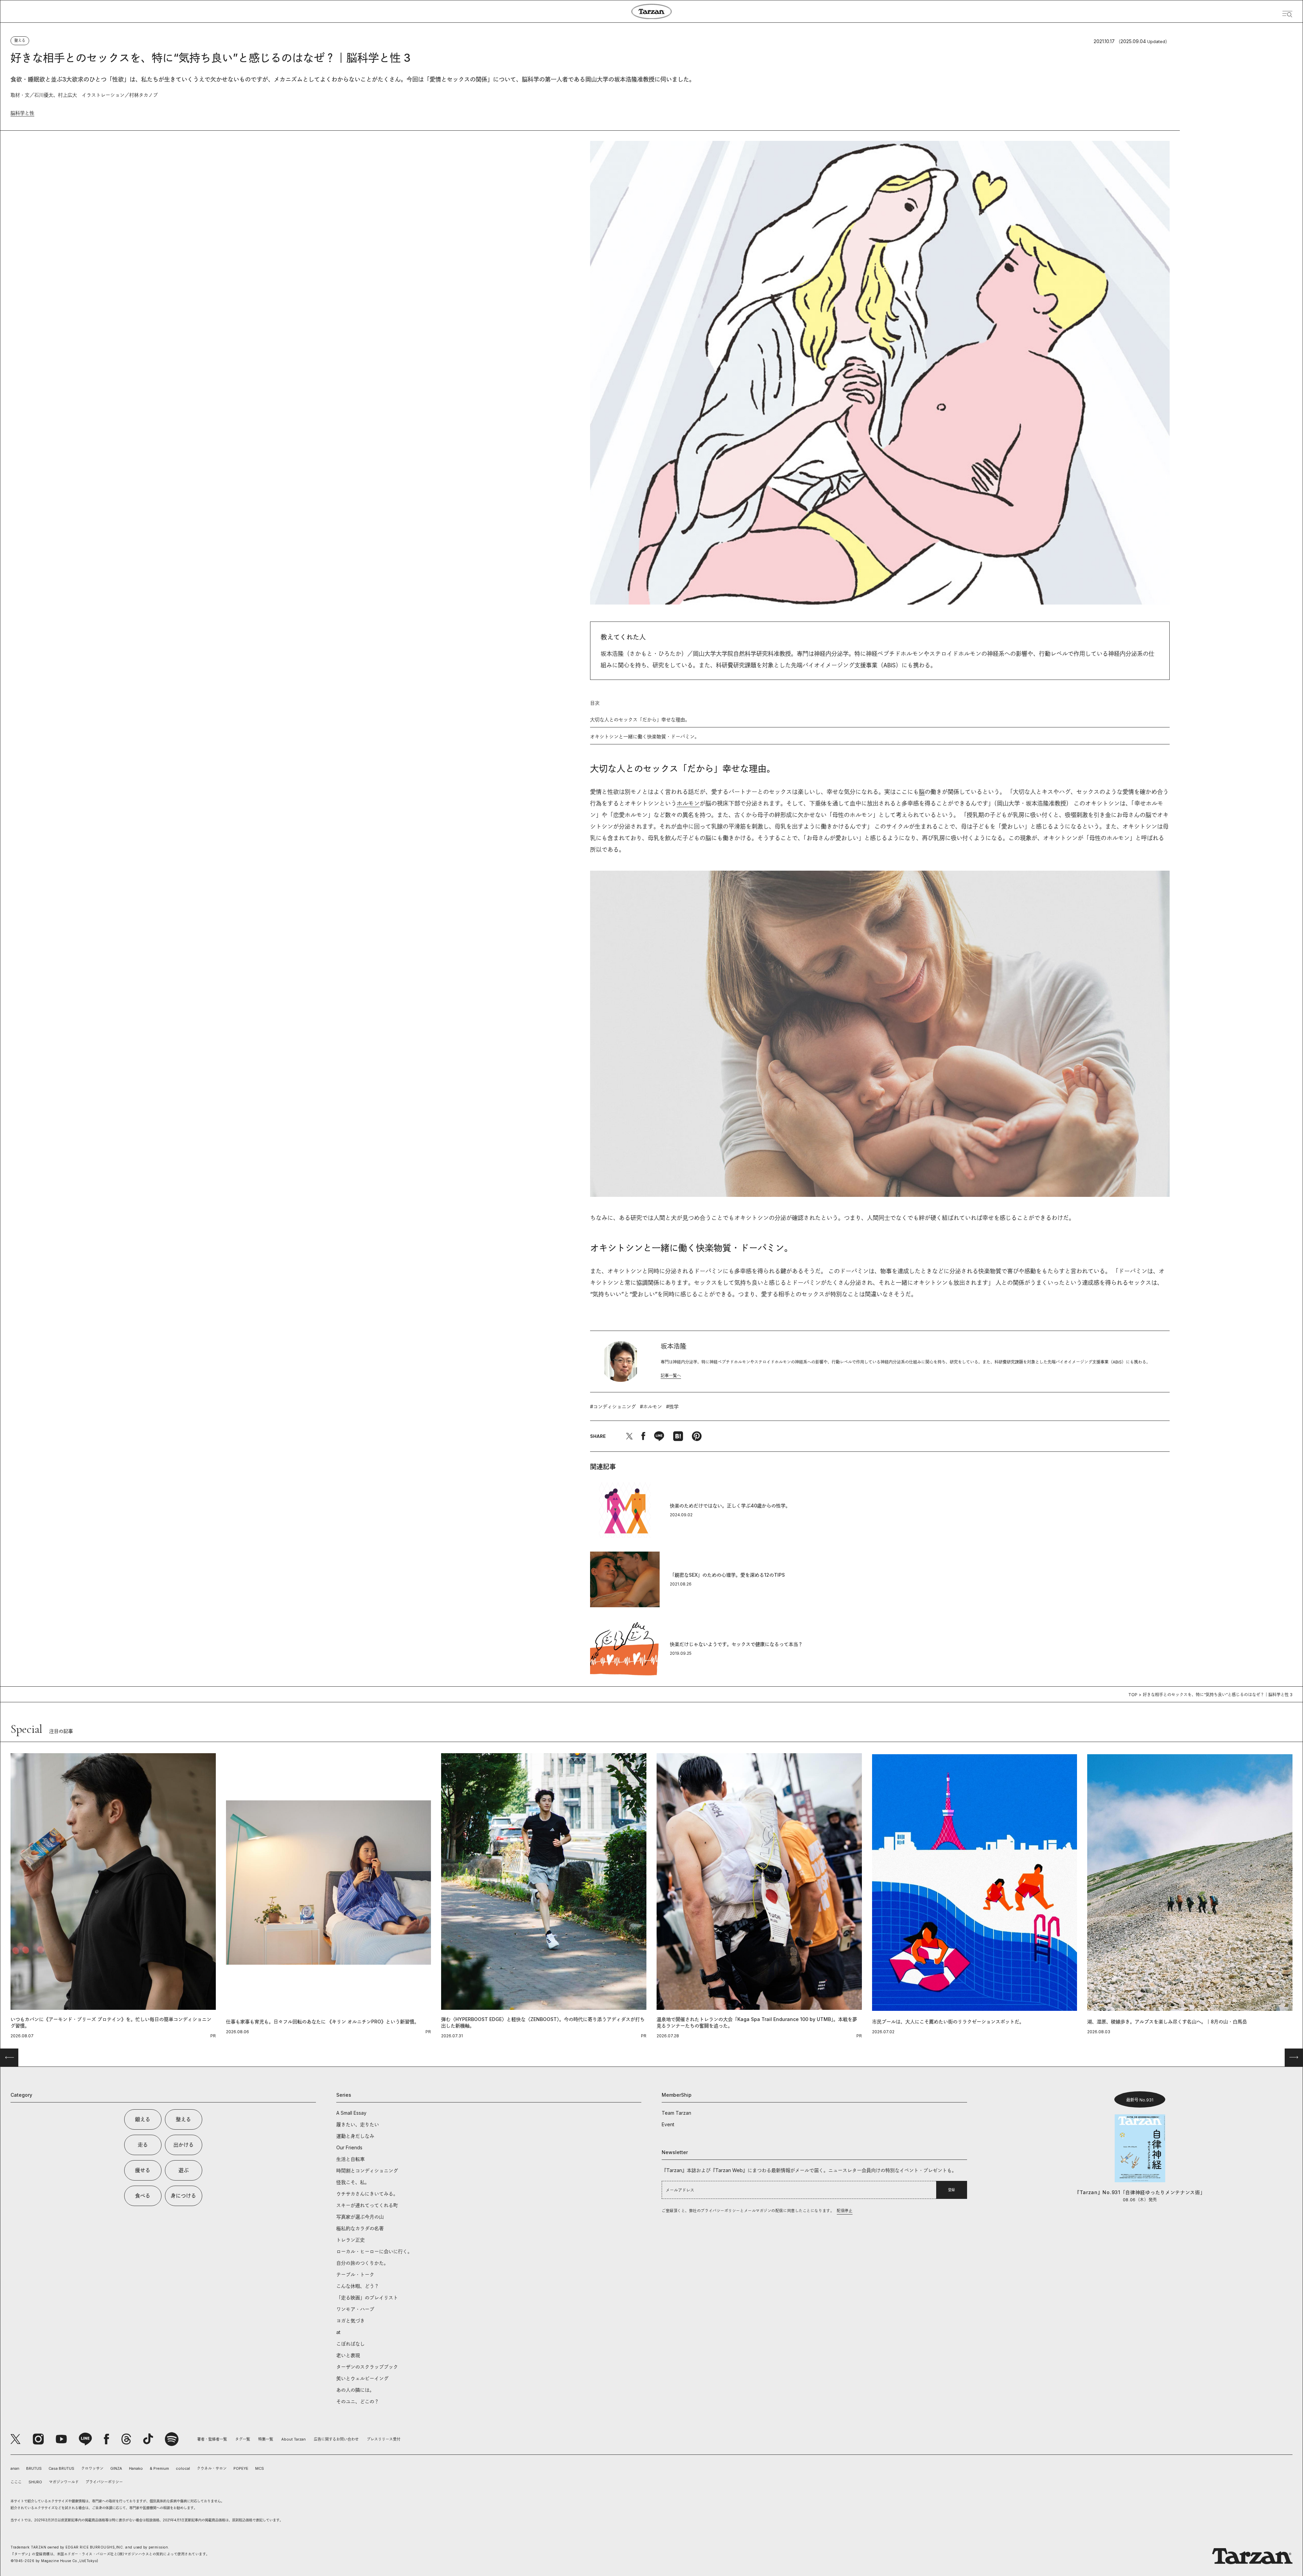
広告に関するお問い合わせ (336, 2439)
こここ (16, 2482)
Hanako (136, 2468)
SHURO (35, 2482)
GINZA (116, 2468)
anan (15, 2468)
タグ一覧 (243, 2439)
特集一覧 (266, 2439)
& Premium (159, 2468)
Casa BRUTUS (61, 2468)
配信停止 (845, 2211)
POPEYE (241, 2468)
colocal (183, 2468)
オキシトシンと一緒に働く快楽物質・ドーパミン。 (645, 736)
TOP (1133, 1695)
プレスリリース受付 (384, 2439)
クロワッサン (92, 2468)
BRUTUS (34, 2468)
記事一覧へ (671, 1376)
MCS (260, 2468)
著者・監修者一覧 (212, 2439)
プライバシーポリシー (104, 2482)
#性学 (672, 1406)
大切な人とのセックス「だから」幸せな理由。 (640, 719)
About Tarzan (294, 2439)
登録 (951, 2190)
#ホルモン (651, 1406)
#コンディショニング (613, 1406)
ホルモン (688, 803)
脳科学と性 (22, 113)
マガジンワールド (64, 2482)
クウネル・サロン (212, 2468)
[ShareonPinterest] (697, 1436)
